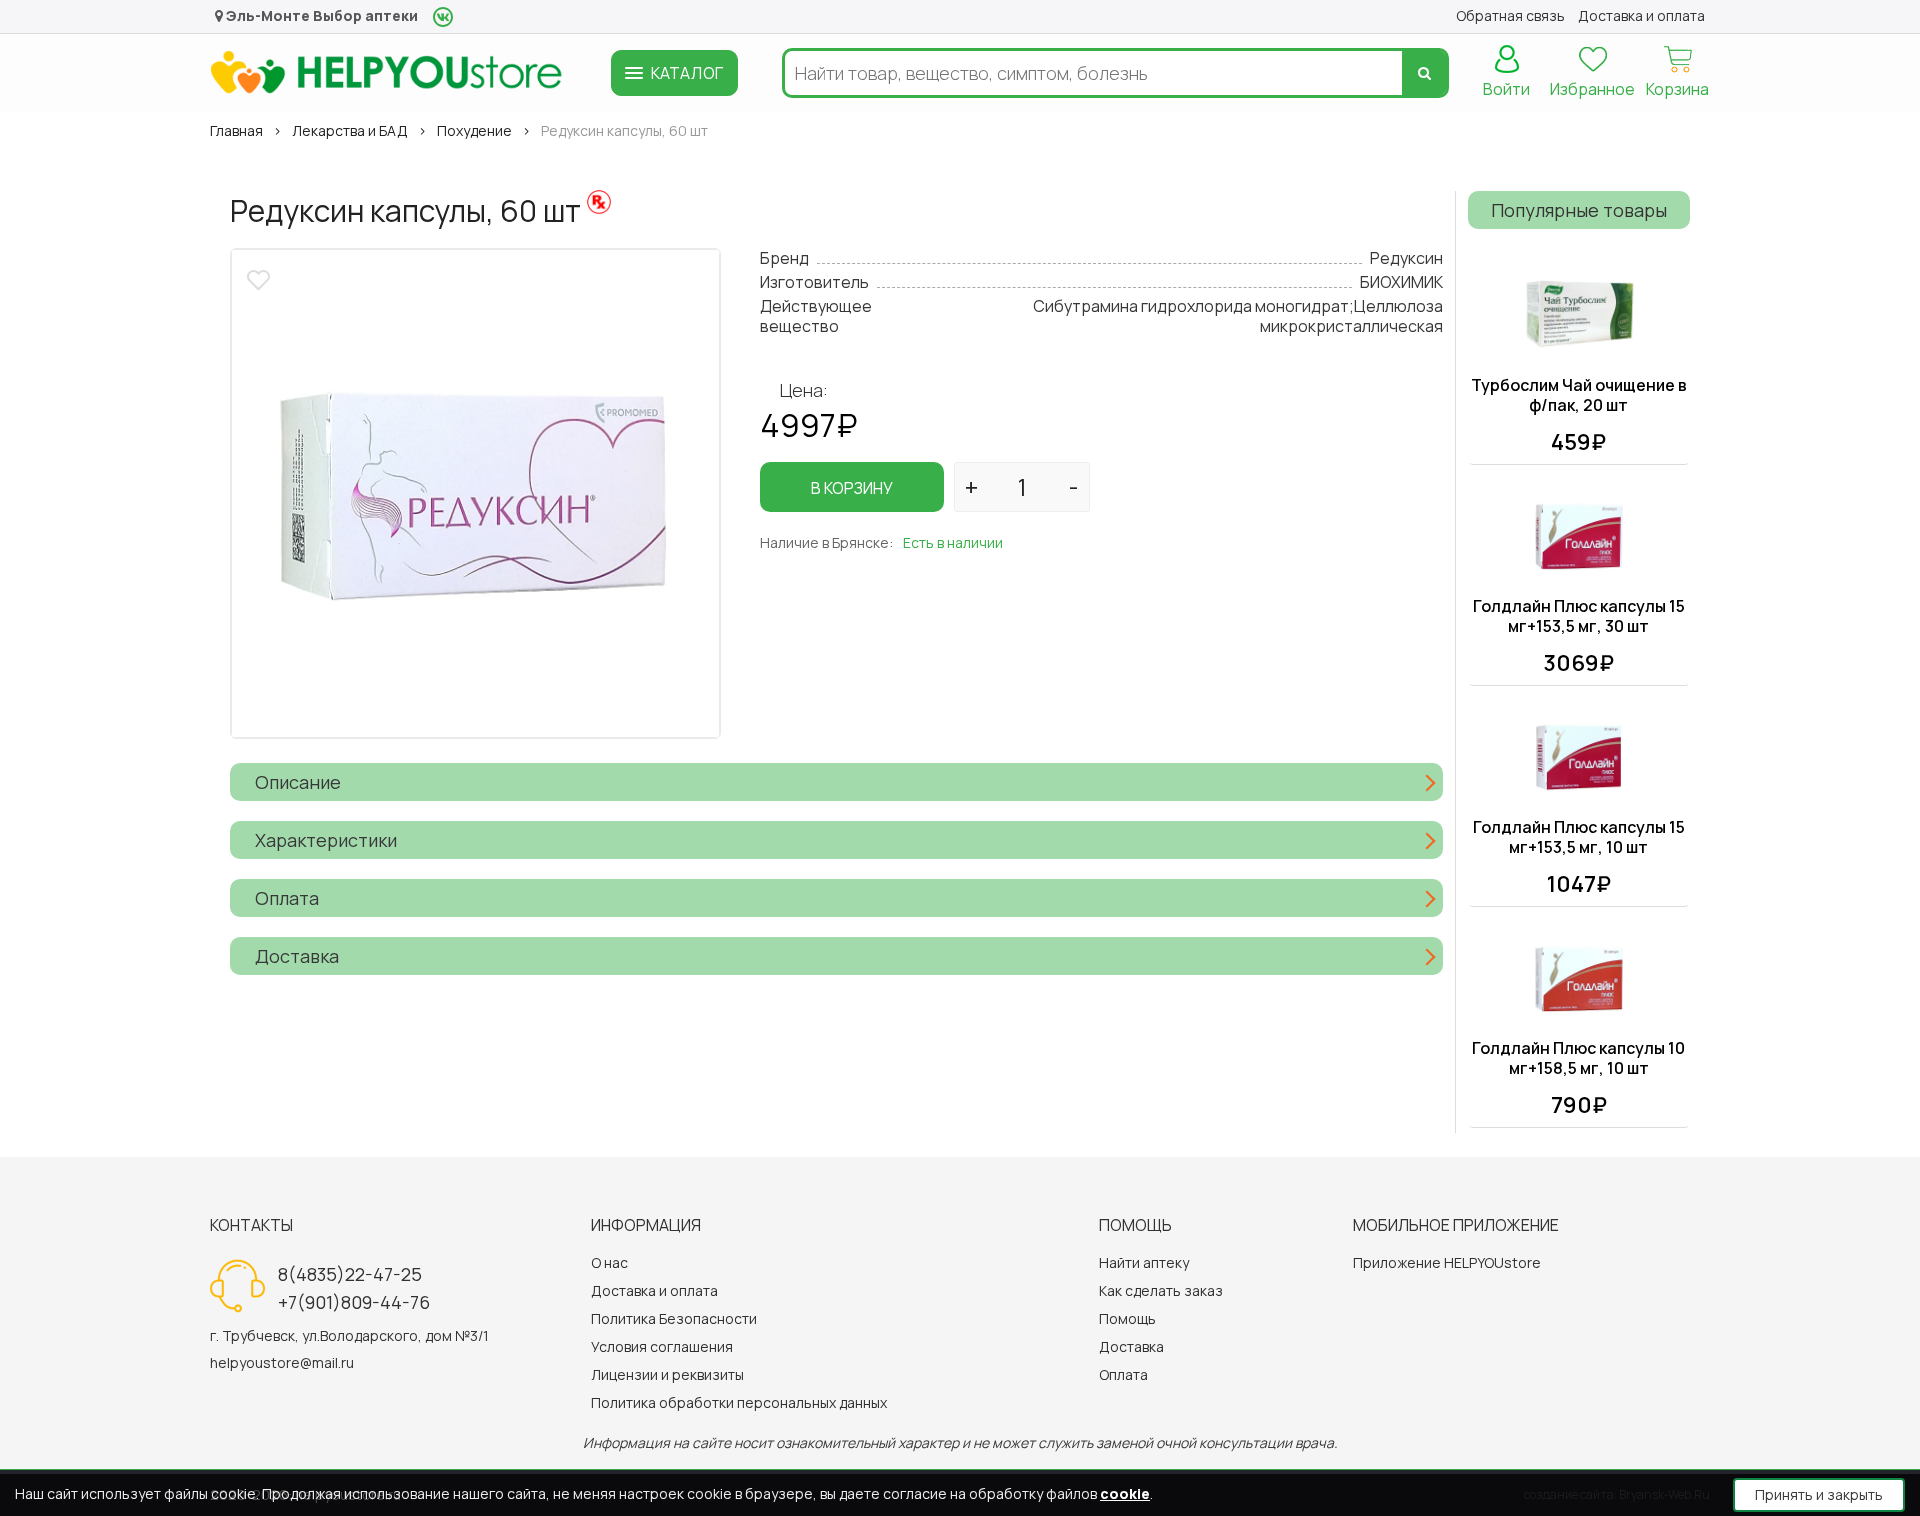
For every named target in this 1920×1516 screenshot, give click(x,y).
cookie (1125, 1493)
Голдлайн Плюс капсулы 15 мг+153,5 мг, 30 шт (1579, 616)
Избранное (1592, 89)
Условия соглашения (662, 1346)
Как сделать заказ (1161, 1290)
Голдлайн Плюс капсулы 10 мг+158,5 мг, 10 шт (1578, 1058)
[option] (475, 493)
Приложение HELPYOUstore (1447, 1262)
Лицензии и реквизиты (667, 1374)
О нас (609, 1262)
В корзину (852, 488)
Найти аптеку (1144, 1262)
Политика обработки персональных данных (739, 1402)
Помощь (1127, 1318)
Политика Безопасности (674, 1318)
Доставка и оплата (654, 1290)
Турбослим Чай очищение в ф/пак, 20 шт (1579, 395)
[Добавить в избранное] (261, 277)
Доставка (1131, 1346)
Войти (1506, 89)
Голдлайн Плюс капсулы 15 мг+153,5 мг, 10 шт (1579, 837)
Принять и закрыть (1819, 1494)
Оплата (1123, 1374)
